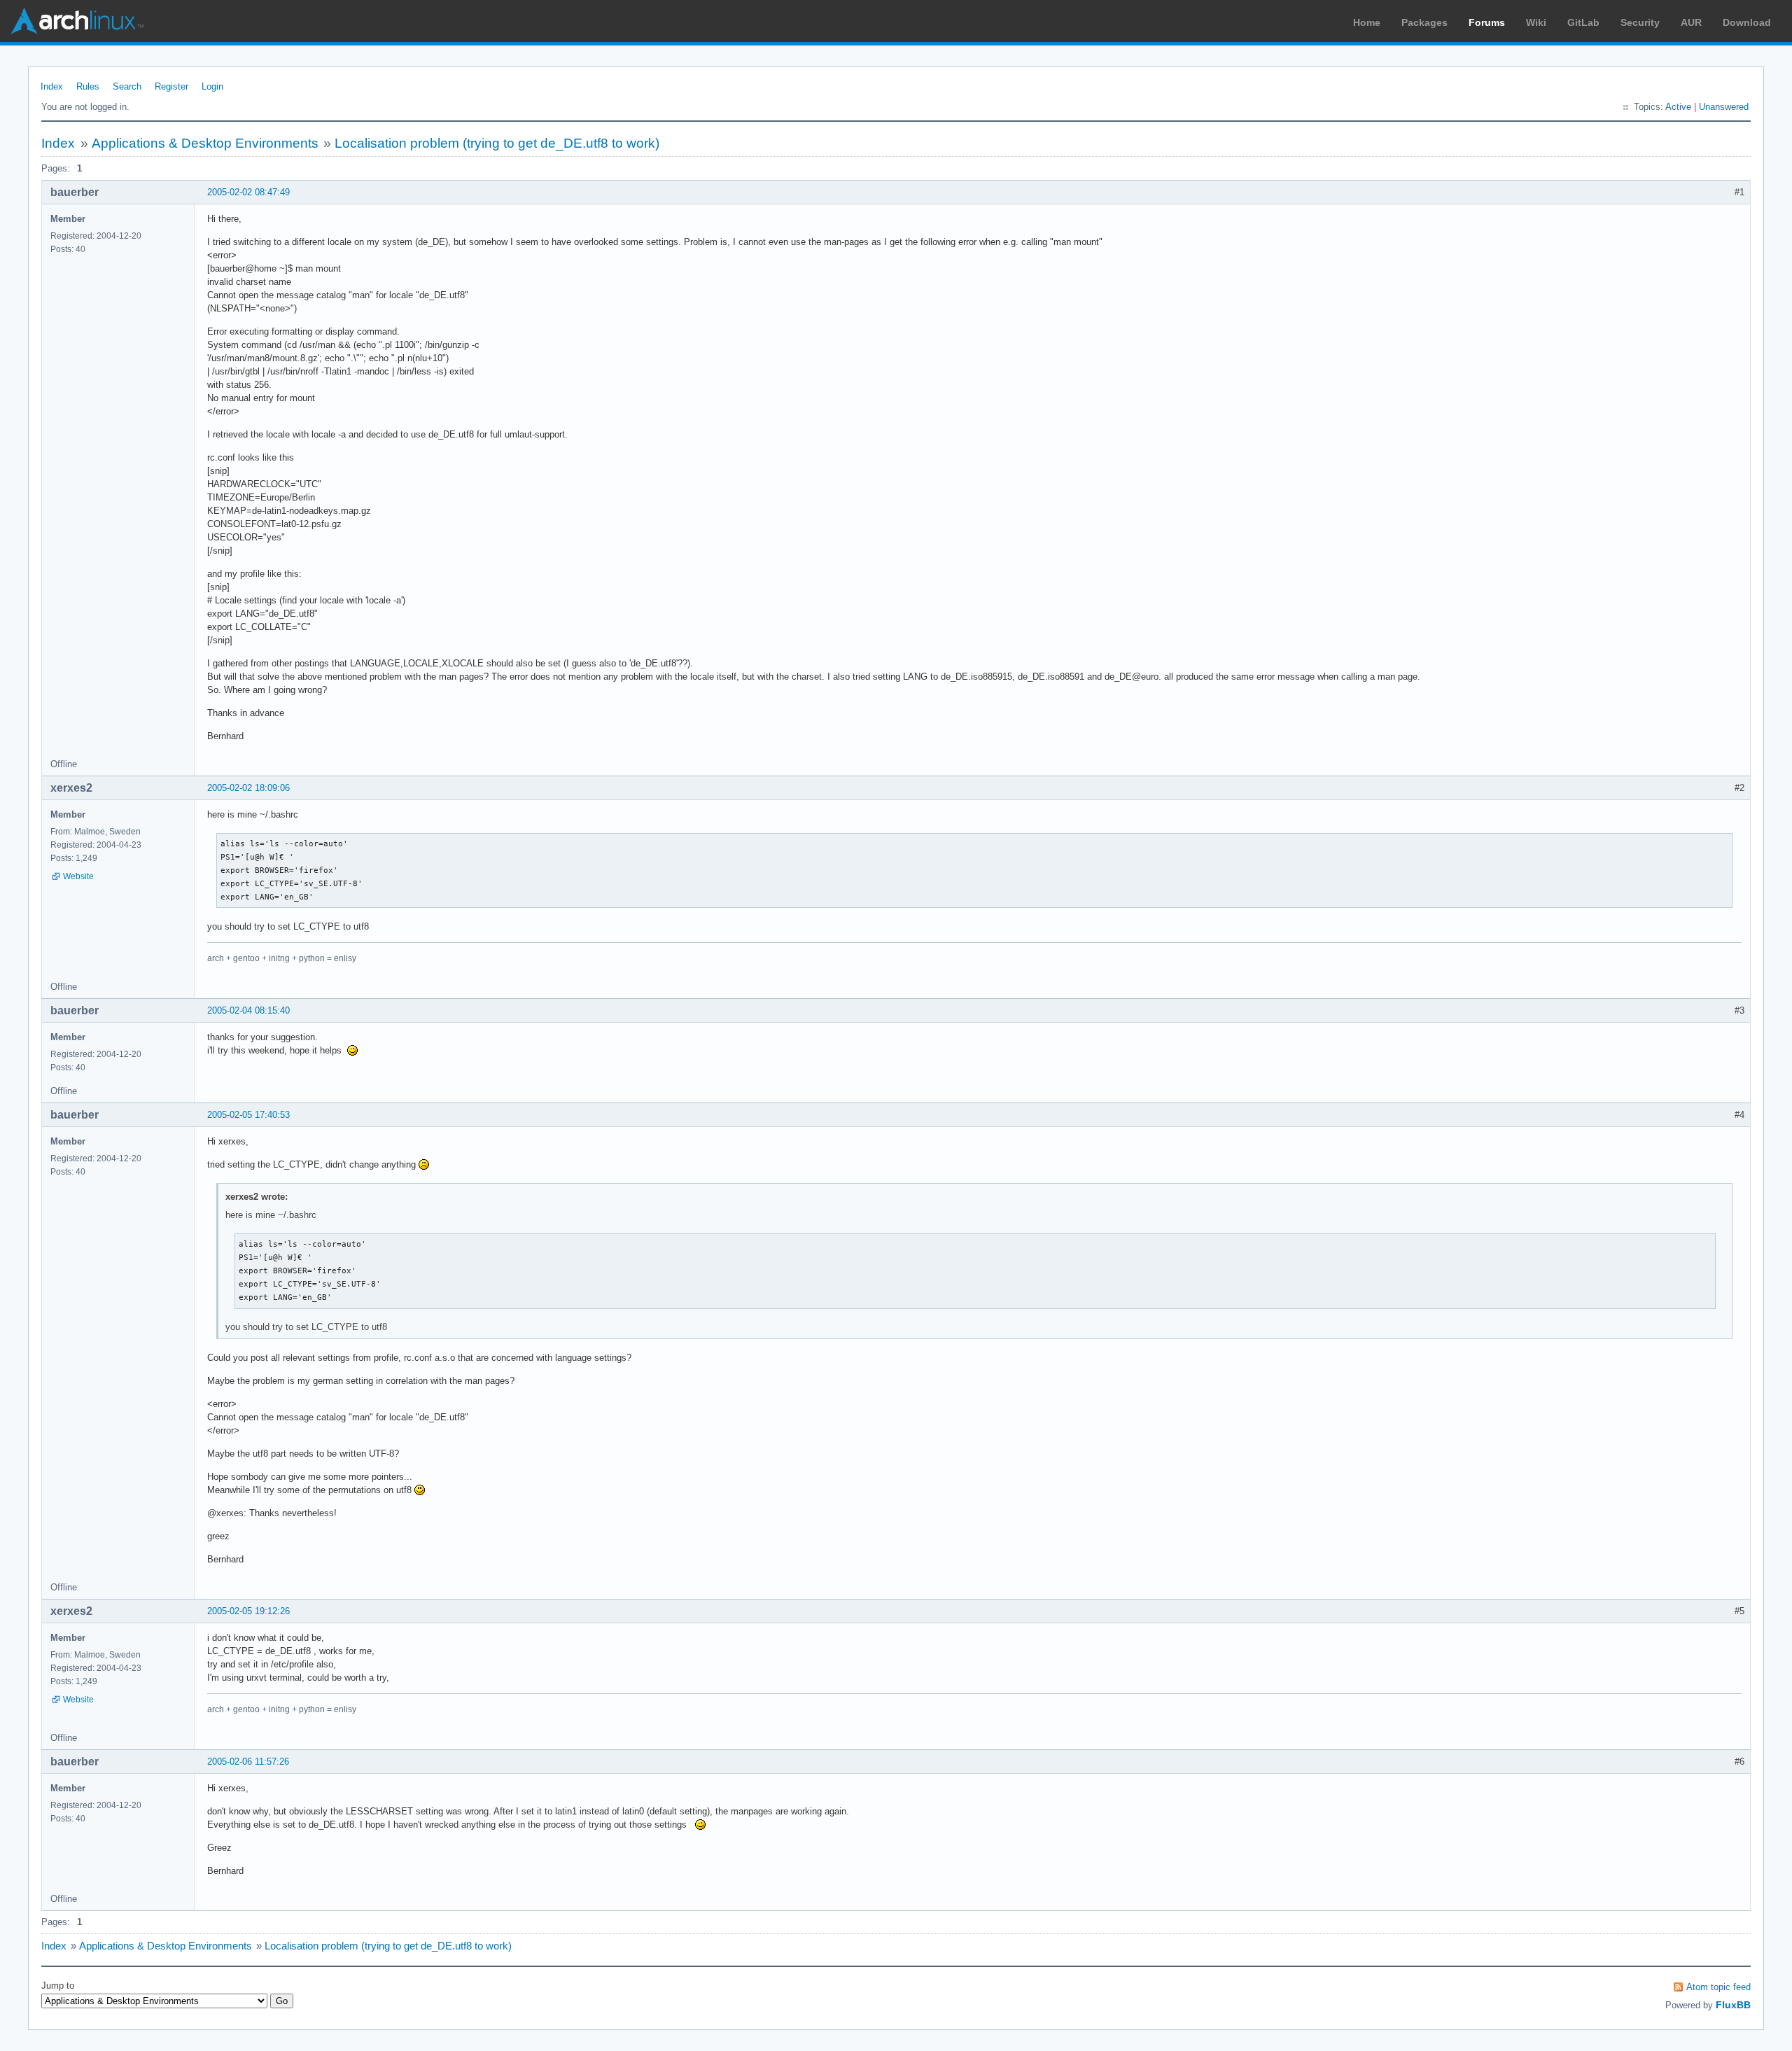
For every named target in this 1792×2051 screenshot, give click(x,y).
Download (1747, 22)
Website (78, 876)
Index (52, 86)
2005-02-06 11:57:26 (248, 1762)
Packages (1424, 22)
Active (1678, 107)
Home (1367, 22)
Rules (88, 86)
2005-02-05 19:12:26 (248, 1611)
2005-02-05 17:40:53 (248, 1115)
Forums (1487, 22)
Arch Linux (77, 21)
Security (1640, 22)
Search (127, 86)
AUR (1691, 22)
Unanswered (1724, 107)
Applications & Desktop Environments (205, 143)
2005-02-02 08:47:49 (248, 192)
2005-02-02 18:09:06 (248, 788)
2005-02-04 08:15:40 (248, 1010)
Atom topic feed (1718, 1987)
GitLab (1583, 22)
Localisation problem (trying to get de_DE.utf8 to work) (497, 143)
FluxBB (1733, 2005)
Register (171, 86)
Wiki (1536, 22)
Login (212, 86)
